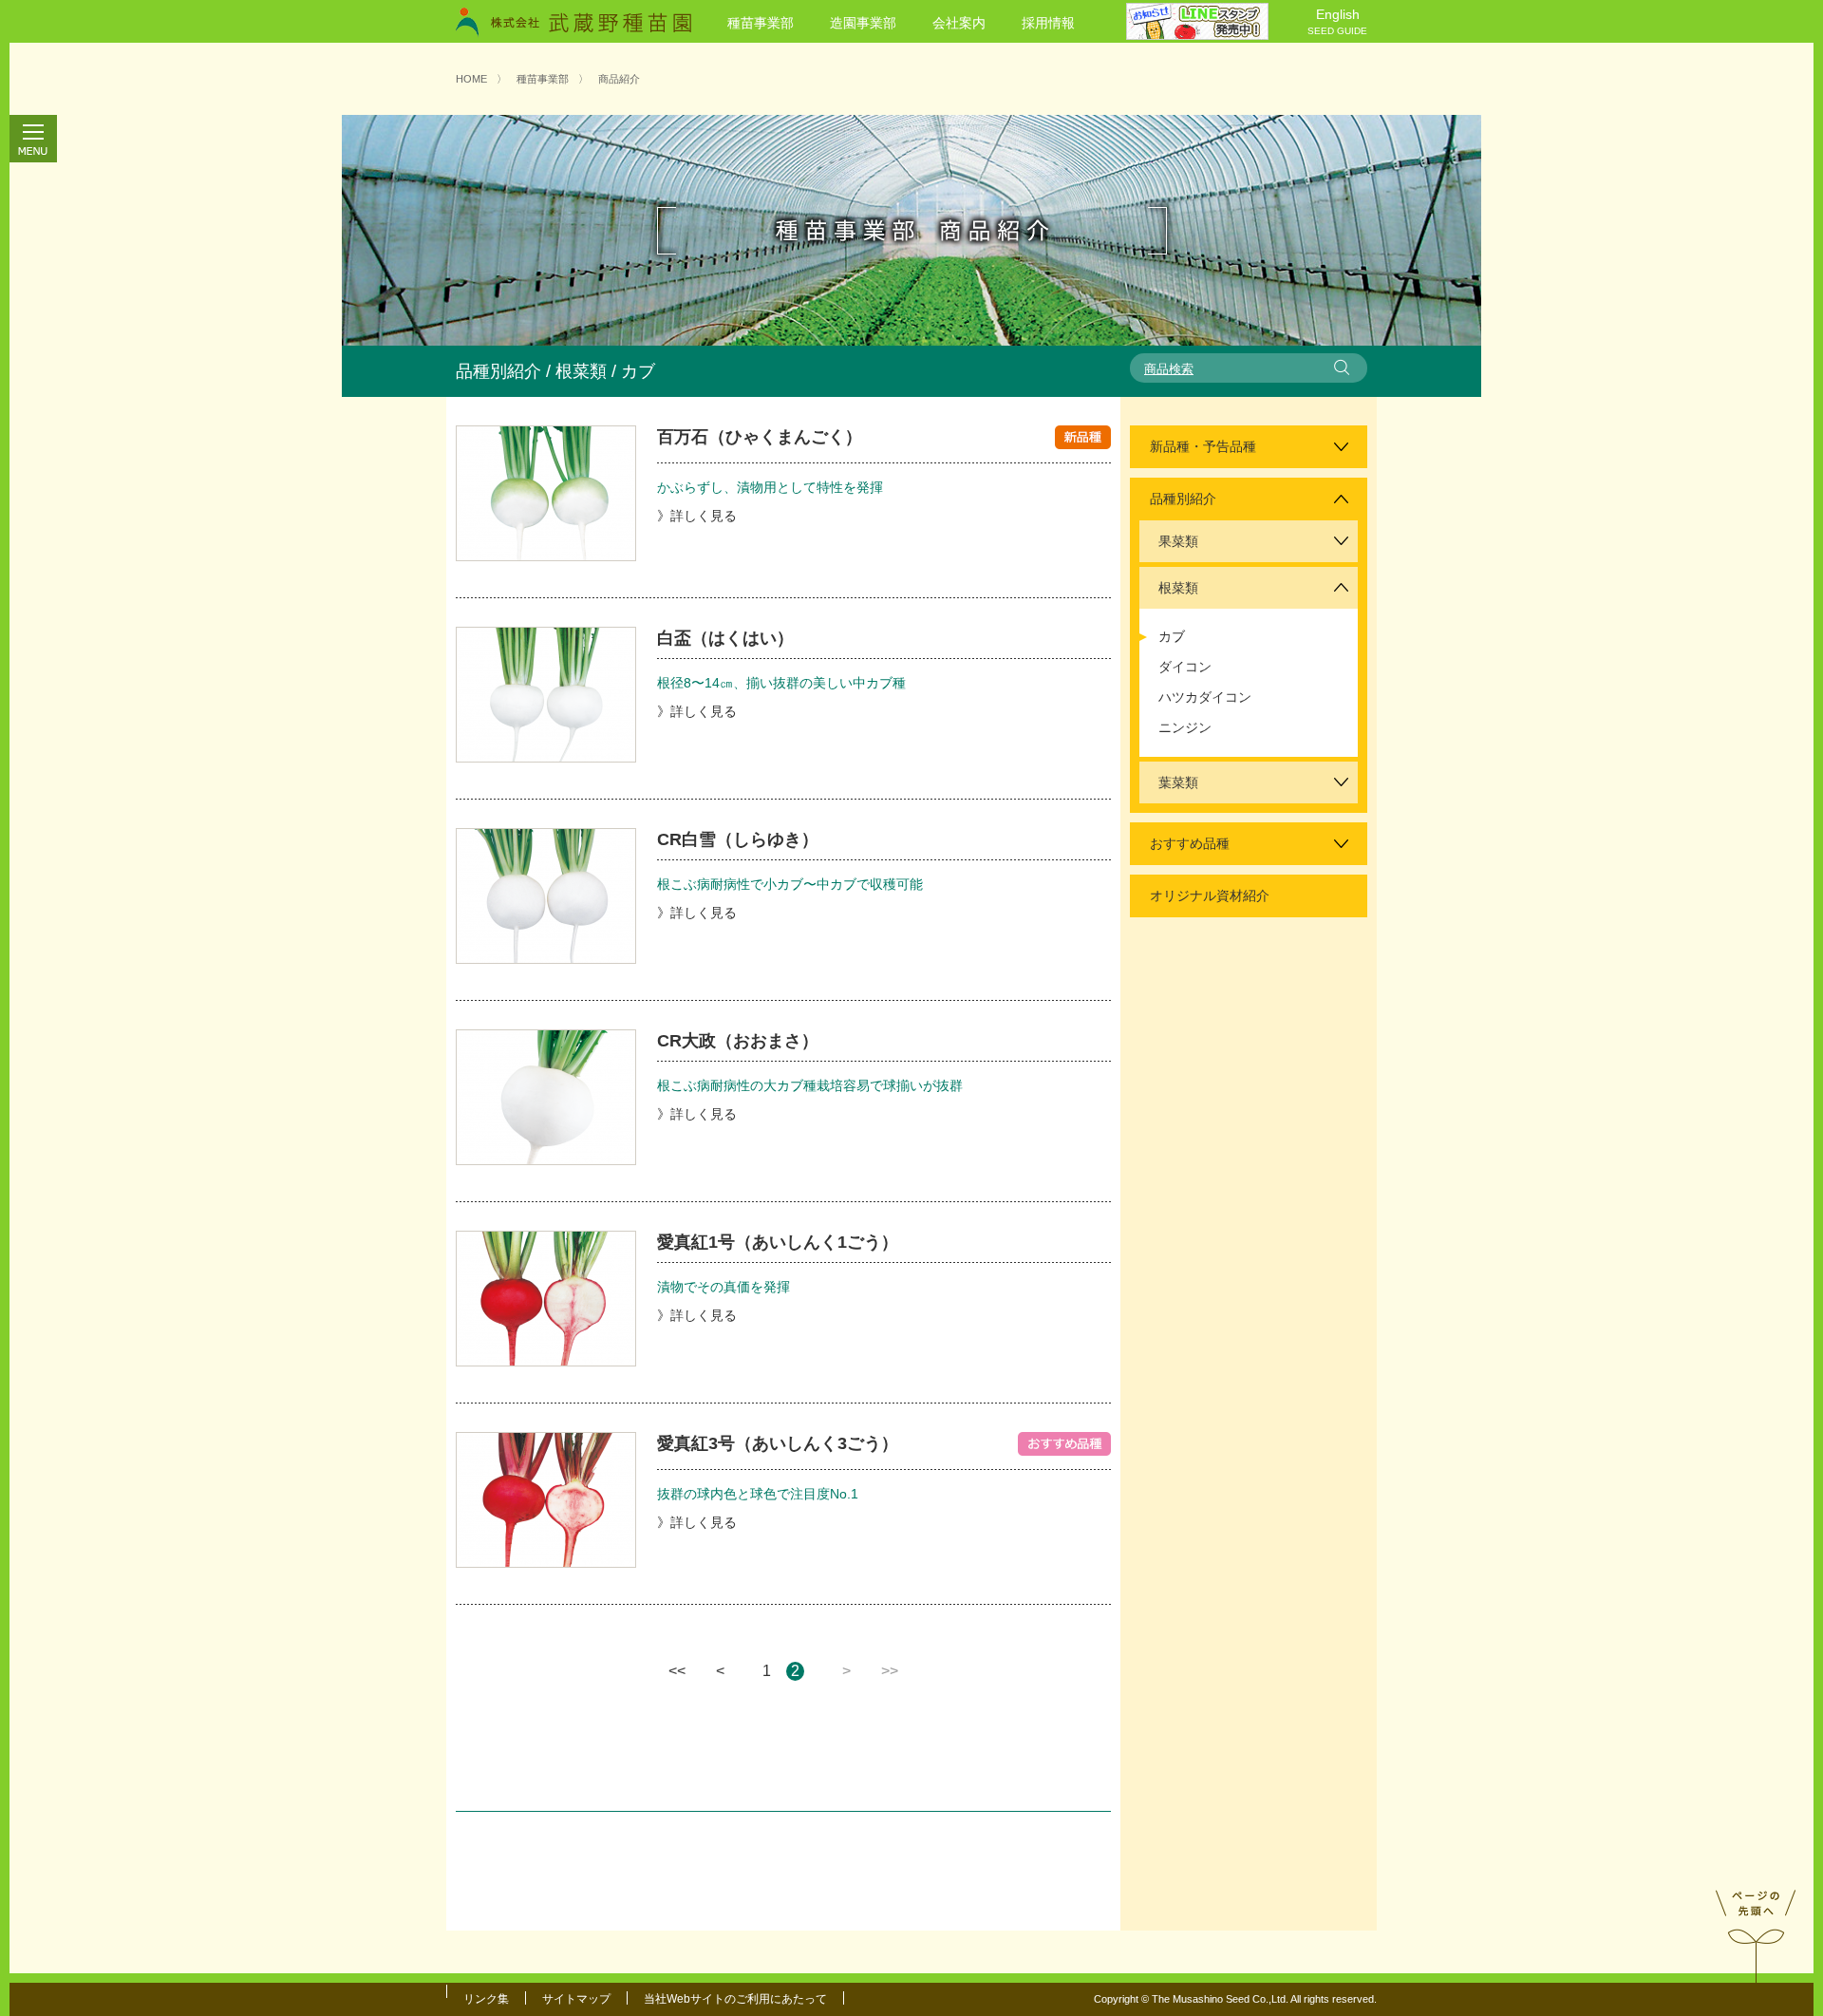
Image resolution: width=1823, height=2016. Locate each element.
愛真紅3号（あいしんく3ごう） (778, 1443)
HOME (471, 79)
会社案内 (959, 23)
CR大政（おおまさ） (738, 1041)
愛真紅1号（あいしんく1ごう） (778, 1242)
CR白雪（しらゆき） (738, 839)
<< (677, 1671)
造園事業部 (863, 23)
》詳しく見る (697, 516)
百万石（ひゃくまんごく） (760, 437)
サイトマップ (576, 1999)
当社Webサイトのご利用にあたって (735, 1999)
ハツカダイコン (1205, 697)
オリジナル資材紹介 (1210, 895)
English (1337, 21)
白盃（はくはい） (725, 638)
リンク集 (486, 1999)
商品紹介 (619, 79)
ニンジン (1185, 727)
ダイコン (1185, 667)
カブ (1172, 636)
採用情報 (1048, 23)
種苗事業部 (761, 23)
